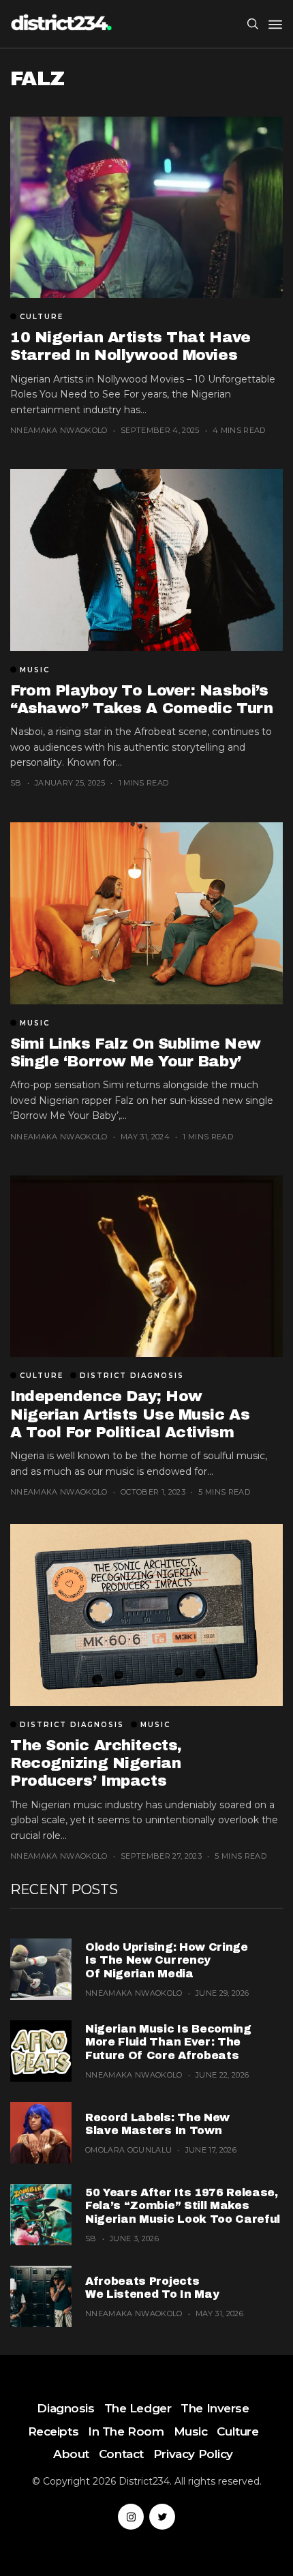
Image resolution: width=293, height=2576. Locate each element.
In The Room (126, 2431)
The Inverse (215, 2408)
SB (16, 783)
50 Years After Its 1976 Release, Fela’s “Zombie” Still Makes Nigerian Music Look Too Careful (183, 2205)
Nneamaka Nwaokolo (59, 430)
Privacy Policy (193, 2454)
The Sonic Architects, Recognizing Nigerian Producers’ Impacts (96, 1764)
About (71, 2454)
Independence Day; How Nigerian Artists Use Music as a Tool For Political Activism (130, 1414)
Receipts (53, 2431)
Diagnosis (65, 2408)
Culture (42, 317)
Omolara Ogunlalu (128, 2150)
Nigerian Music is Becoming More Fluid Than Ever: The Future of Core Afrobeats (168, 2042)
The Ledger (138, 2408)
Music (35, 670)
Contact (121, 2454)
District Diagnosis (132, 1376)
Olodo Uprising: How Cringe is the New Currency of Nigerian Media (167, 1960)
